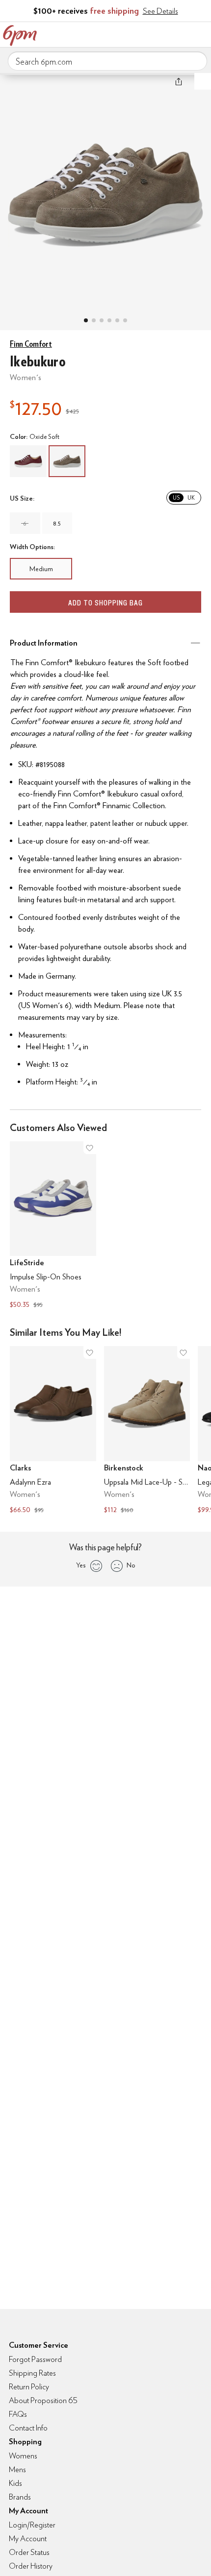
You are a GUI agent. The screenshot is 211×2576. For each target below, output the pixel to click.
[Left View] (109, 320)
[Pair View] (86, 320)
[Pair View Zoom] (105, 192)
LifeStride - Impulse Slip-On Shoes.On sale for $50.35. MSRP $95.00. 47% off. (53, 1226)
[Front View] (125, 320)
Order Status (29, 2552)
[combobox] (107, 61)
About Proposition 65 (43, 2400)
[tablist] (184, 498)
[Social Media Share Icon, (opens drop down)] (179, 81)
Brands (20, 2497)
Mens (17, 2469)
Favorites (159, 33)
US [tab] (176, 498)
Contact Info (28, 2428)
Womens (23, 2456)
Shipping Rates (32, 2373)
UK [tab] (191, 498)
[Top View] (94, 320)
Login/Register (32, 2525)
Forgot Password (35, 2359)
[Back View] (117, 320)
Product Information (44, 643)
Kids (15, 2483)
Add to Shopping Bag (105, 603)
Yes (81, 1565)
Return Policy (29, 2387)
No (131, 1565)
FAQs (18, 2414)
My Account (139, 33)
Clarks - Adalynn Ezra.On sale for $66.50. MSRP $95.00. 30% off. (53, 1431)
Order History (31, 2566)
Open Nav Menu (201, 33)
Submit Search (196, 61)
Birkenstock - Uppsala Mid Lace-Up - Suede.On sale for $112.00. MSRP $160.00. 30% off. (147, 1431)
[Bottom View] (102, 320)
